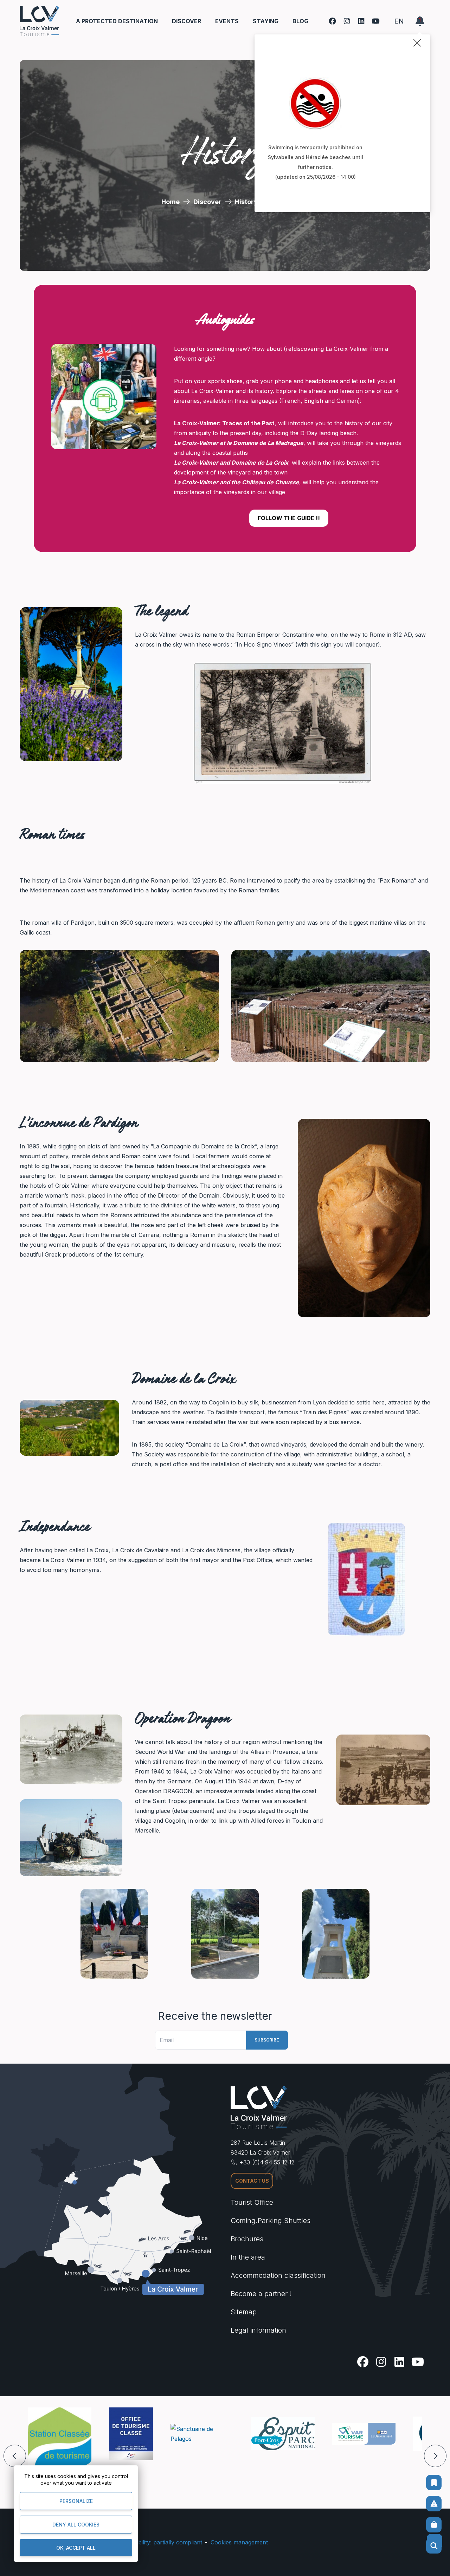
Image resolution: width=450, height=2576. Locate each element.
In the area (248, 2257)
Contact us (252, 2181)
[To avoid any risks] (434, 2504)
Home (171, 202)
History (246, 202)
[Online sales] (434, 2525)
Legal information (258, 2330)
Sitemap (244, 2312)
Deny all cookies (76, 2525)
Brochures (247, 2239)
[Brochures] (434, 2483)
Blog (300, 21)
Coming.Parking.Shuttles (271, 2221)
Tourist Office (252, 2202)
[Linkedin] (361, 21)
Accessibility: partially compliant (160, 2542)
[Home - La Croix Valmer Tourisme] (39, 21)
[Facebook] (332, 21)
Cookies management (239, 2542)
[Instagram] (347, 21)
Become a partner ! (261, 2294)
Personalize (76, 2501)
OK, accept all (76, 2548)
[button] (15, 2456)
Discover (207, 202)
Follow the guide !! (289, 518)
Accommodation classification (278, 2275)
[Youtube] (376, 21)
